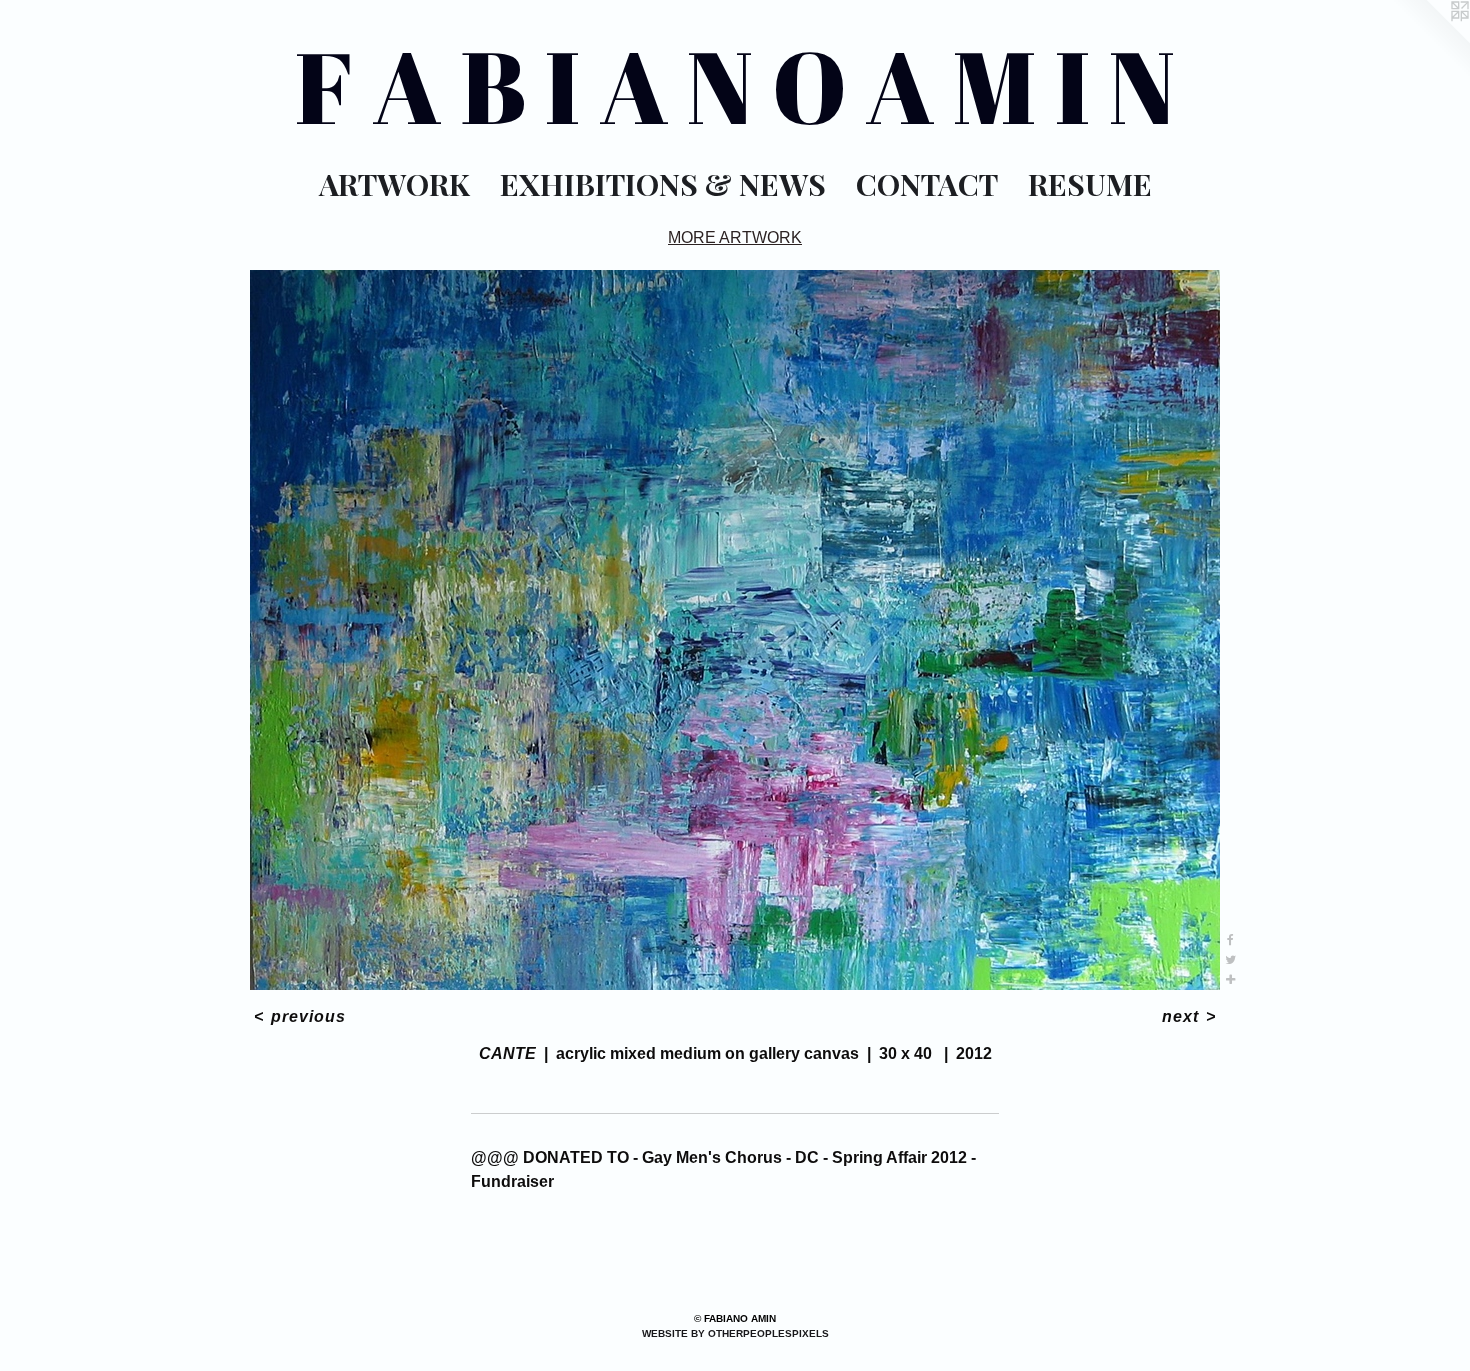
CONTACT (927, 184)
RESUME (1090, 184)
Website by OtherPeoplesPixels (735, 1333)
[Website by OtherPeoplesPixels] (1430, 40)
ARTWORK (394, 184)
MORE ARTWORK (735, 237)
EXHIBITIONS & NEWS (663, 184)
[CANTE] (735, 630)
